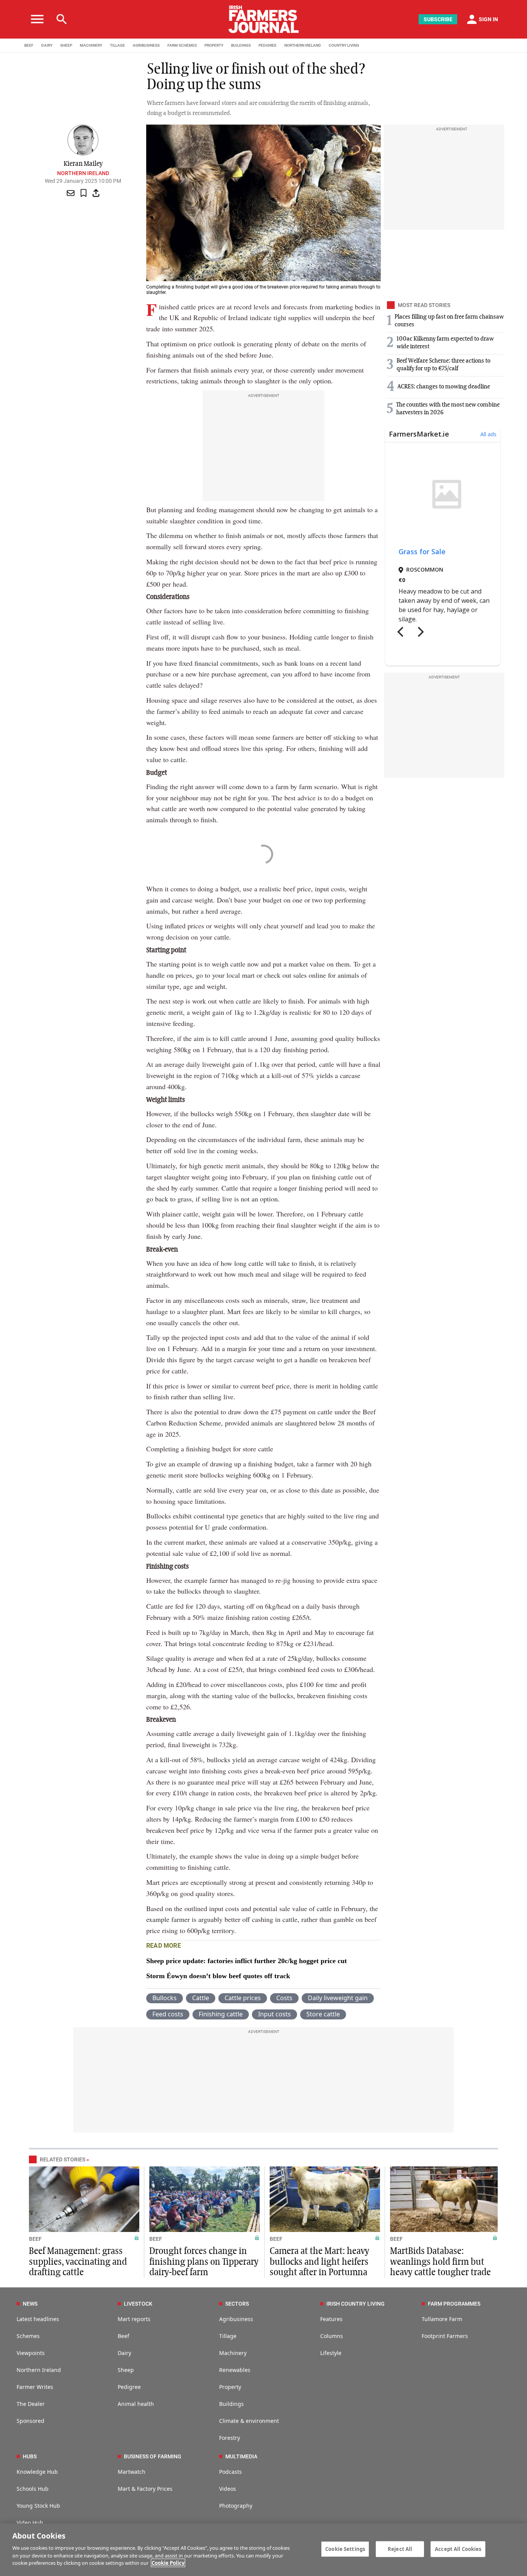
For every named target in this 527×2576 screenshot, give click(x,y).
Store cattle (323, 2014)
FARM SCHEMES (182, 45)
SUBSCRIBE (438, 19)
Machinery (233, 2353)
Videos (228, 2489)
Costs (284, 1998)
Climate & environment (249, 2421)
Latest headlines (38, 2319)
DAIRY (47, 45)
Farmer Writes (35, 2387)
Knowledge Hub (37, 2472)
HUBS (30, 2456)
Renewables (235, 2370)
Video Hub (30, 2523)
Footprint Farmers (445, 2336)
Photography (236, 2506)
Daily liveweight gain (338, 1998)
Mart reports (134, 2319)
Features (331, 2319)
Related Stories (62, 2159)
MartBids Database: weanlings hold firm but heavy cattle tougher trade (440, 2262)
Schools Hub (33, 2489)
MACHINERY (91, 45)
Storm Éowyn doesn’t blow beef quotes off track (218, 1976)
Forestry (230, 2438)
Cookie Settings (345, 2549)
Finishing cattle (221, 2014)
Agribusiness (236, 2319)
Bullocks (165, 1998)
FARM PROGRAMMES (454, 2304)
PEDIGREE (268, 45)
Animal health (136, 2404)
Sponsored (30, 2421)
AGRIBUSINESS (146, 45)
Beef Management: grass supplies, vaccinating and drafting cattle (78, 2262)
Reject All (400, 2549)
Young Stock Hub (38, 2506)
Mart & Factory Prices (145, 2489)
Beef (123, 2336)
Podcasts (231, 2472)
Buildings (231, 2404)
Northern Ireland (83, 173)
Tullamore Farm (442, 2319)
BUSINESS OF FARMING (153, 2456)
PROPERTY (214, 45)
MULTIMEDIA (241, 2456)
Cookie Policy (168, 2563)
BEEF (29, 45)
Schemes (28, 2336)
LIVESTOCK (138, 2304)
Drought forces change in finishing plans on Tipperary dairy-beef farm (204, 2262)
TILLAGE (117, 45)
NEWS (30, 2304)
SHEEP (66, 45)
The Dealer (31, 2404)
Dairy (124, 2353)
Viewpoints (31, 2353)
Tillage (228, 2336)
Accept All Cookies (458, 2549)
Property (230, 2387)
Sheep (126, 2370)
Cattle (201, 1998)
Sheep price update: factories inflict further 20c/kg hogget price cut (247, 1961)
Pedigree (129, 2387)
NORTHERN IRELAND (303, 45)
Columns (332, 2336)
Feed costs (168, 2014)
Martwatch (132, 2472)
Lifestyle (331, 2353)
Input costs (274, 2014)
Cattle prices (243, 1998)
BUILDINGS (241, 45)
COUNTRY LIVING (344, 45)
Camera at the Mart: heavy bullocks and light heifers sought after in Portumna (319, 2262)
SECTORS (237, 2304)
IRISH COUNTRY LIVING (356, 2304)
